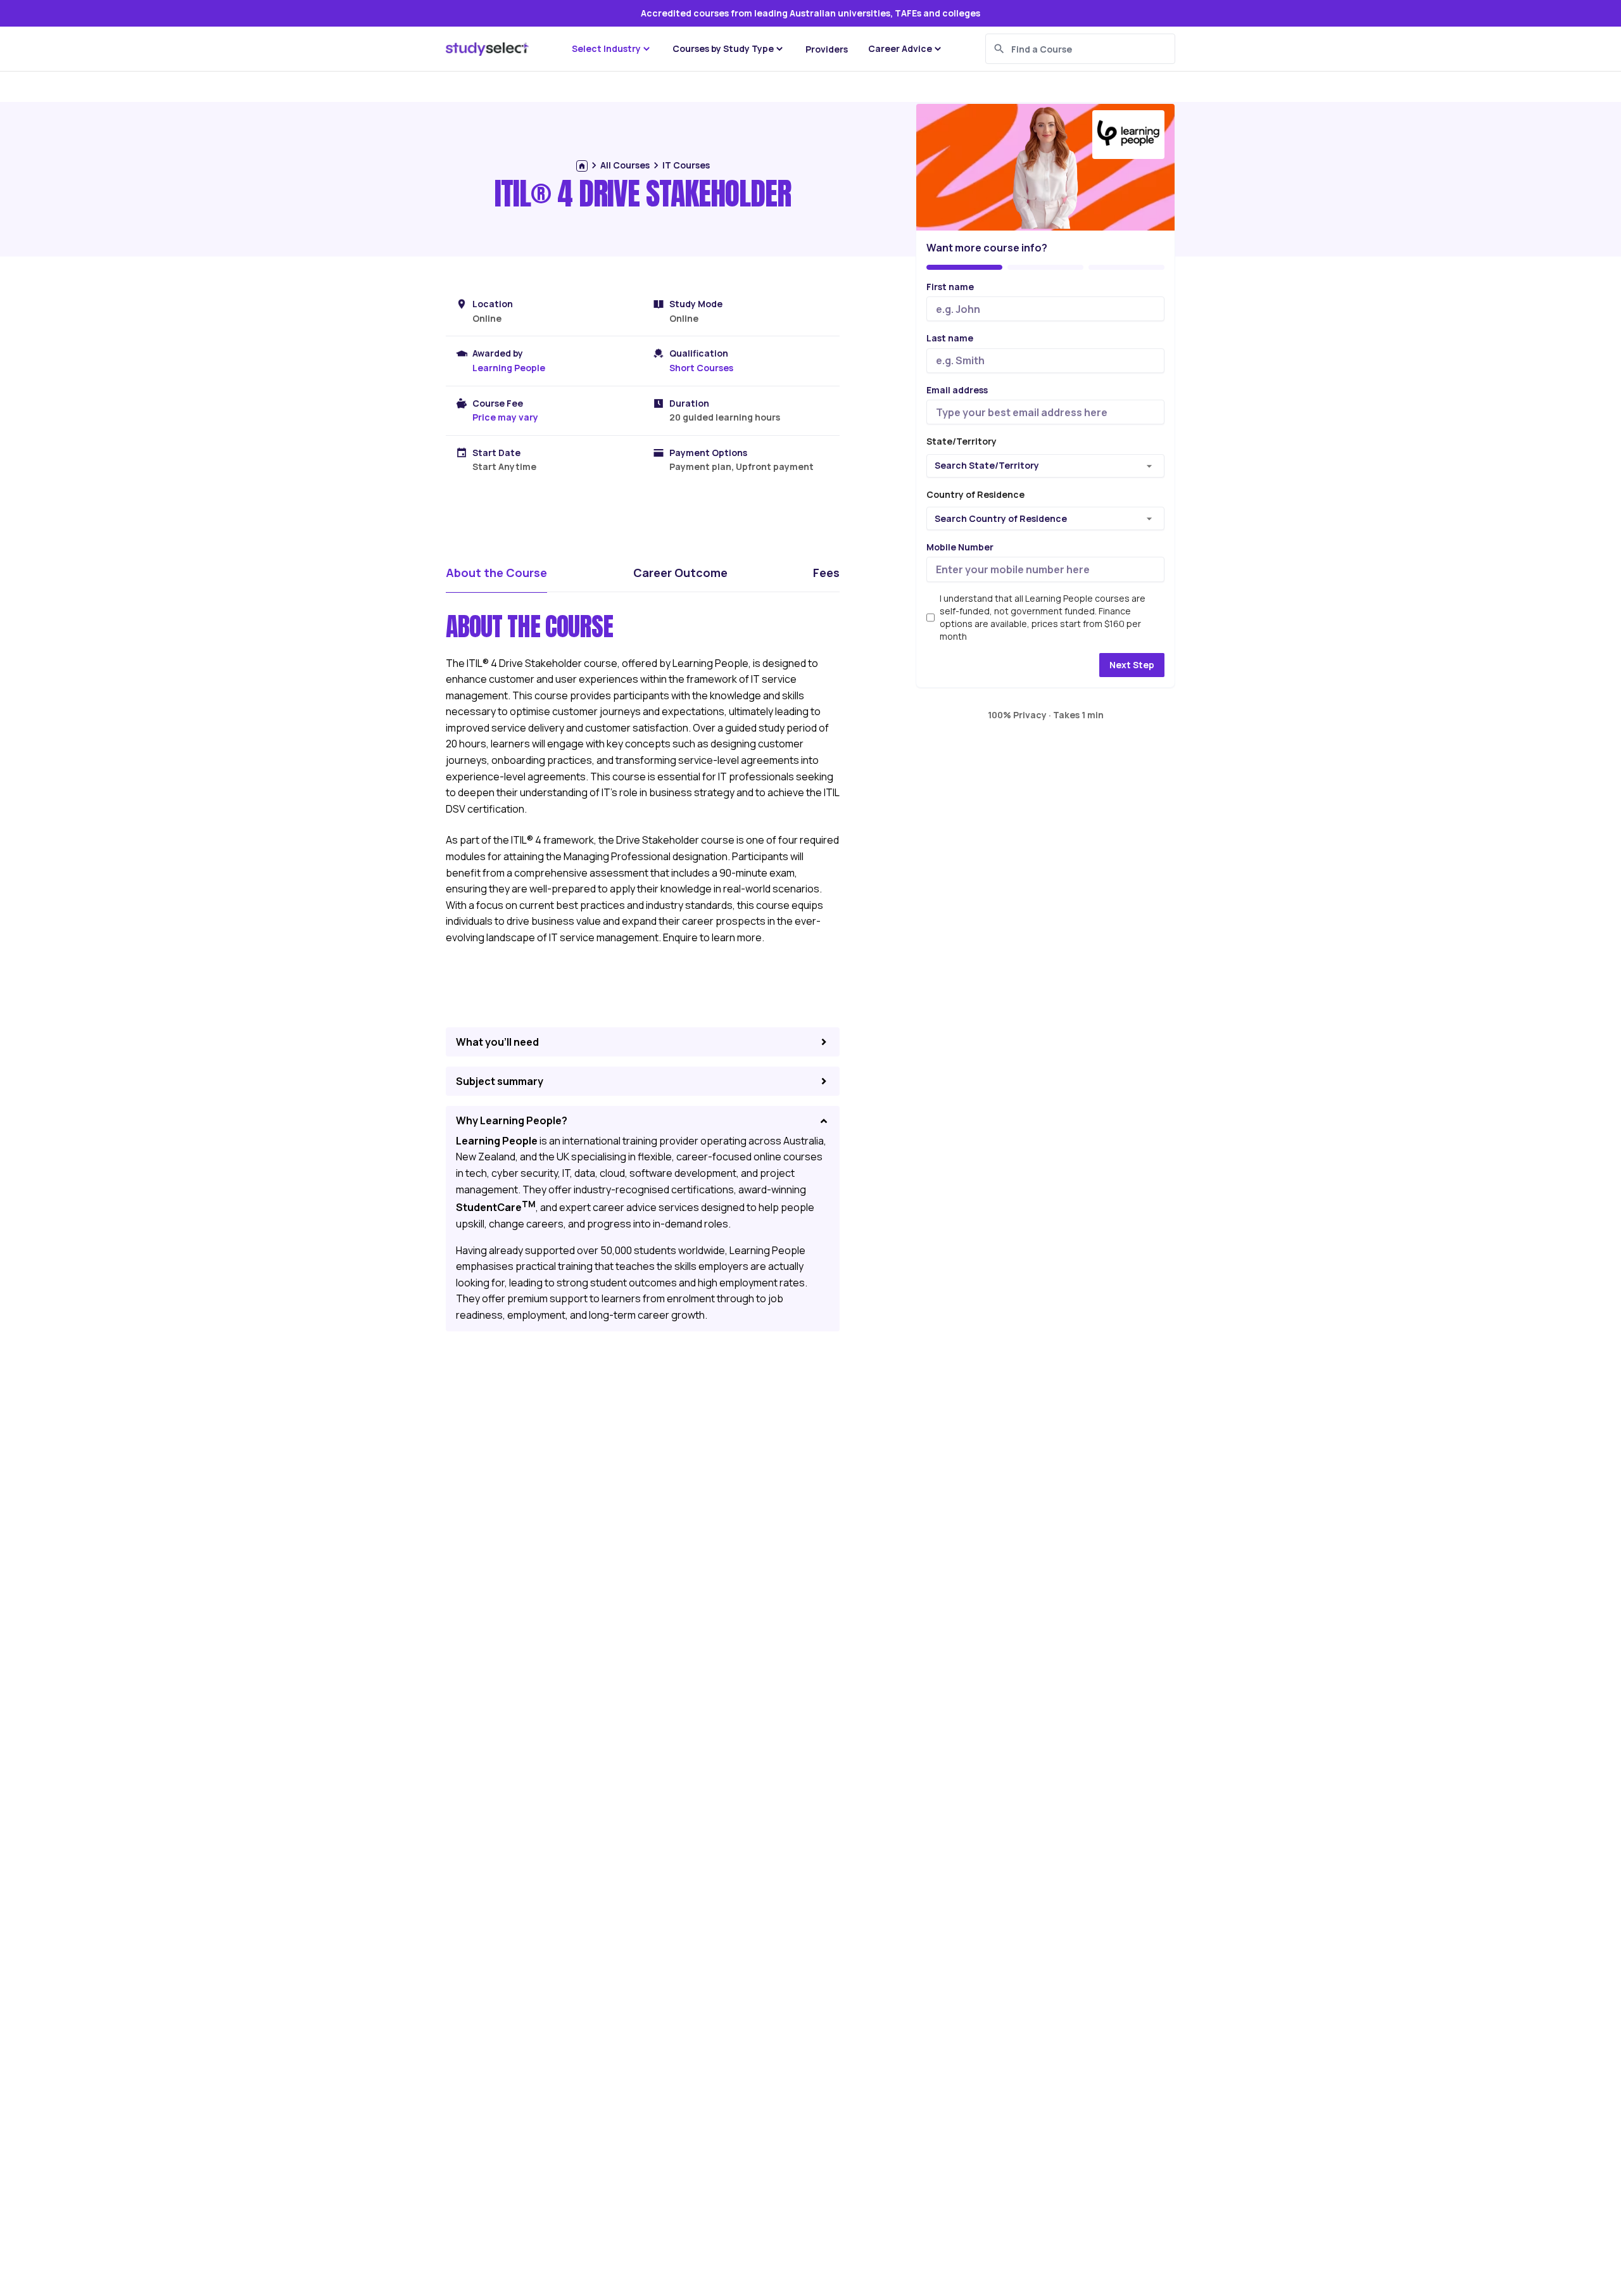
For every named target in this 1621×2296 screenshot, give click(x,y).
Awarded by (498, 353)
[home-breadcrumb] (582, 166)
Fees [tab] (826, 573)
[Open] (1149, 466)
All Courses (625, 165)
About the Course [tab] (496, 573)
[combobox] (1047, 466)
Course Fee (498, 403)
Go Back (956, 665)
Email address (957, 390)
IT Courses (686, 165)
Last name (950, 339)
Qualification (699, 353)
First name (950, 287)
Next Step (1132, 665)
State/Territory (962, 442)
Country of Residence (975, 494)
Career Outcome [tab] (680, 573)
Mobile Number (960, 548)
